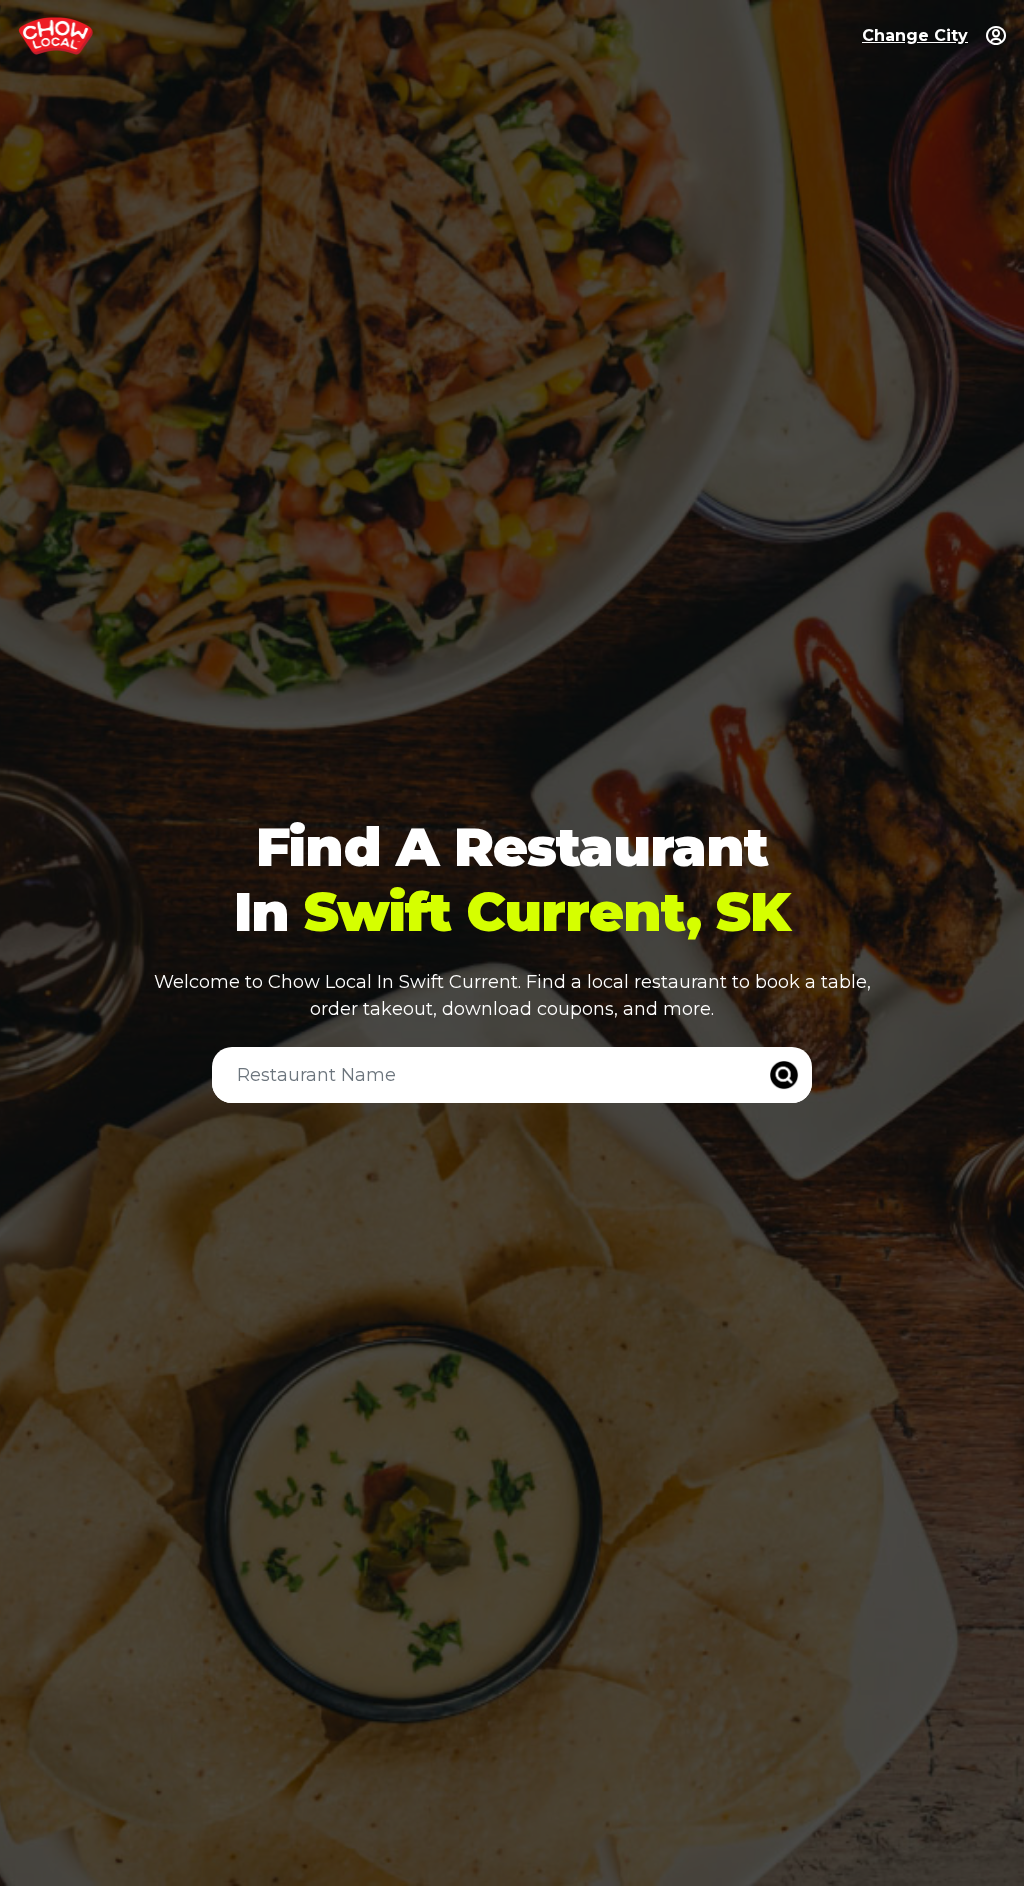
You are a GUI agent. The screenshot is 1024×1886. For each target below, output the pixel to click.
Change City (915, 35)
